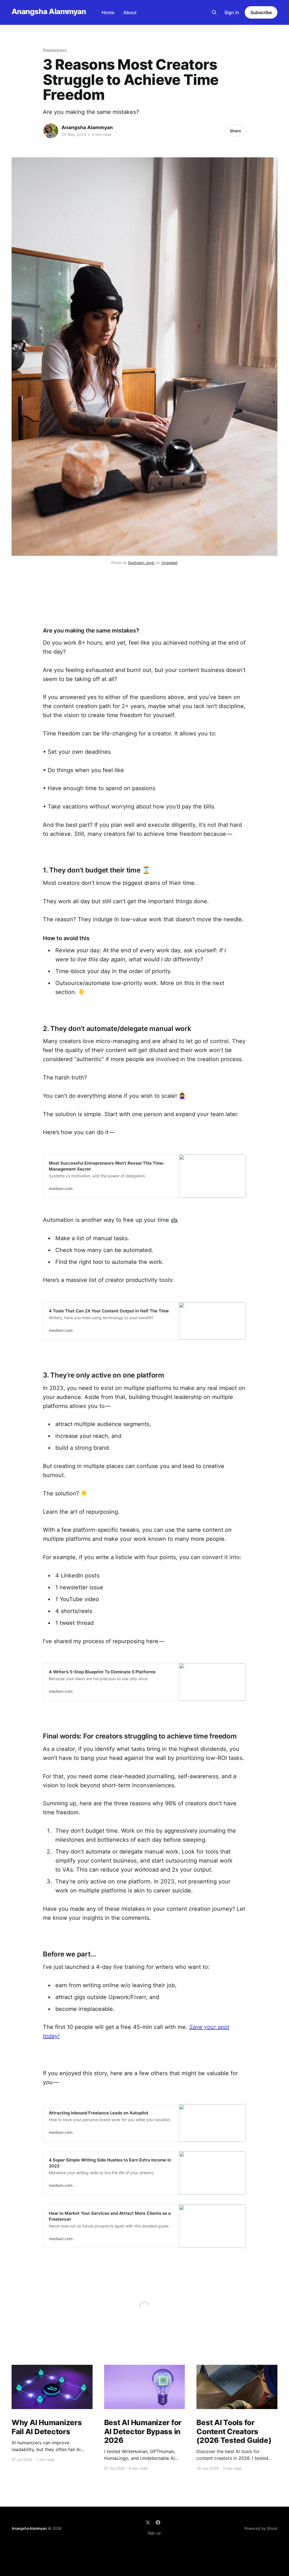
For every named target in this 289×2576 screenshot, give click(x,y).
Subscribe (261, 12)
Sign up (154, 2533)
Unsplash (170, 563)
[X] (148, 2522)
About (130, 12)
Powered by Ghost (261, 2528)
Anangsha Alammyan (49, 12)
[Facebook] (158, 2522)
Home (108, 12)
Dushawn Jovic (141, 563)
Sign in (232, 12)
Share (235, 131)
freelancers (55, 50)
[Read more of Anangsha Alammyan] (51, 131)
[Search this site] (214, 12)
